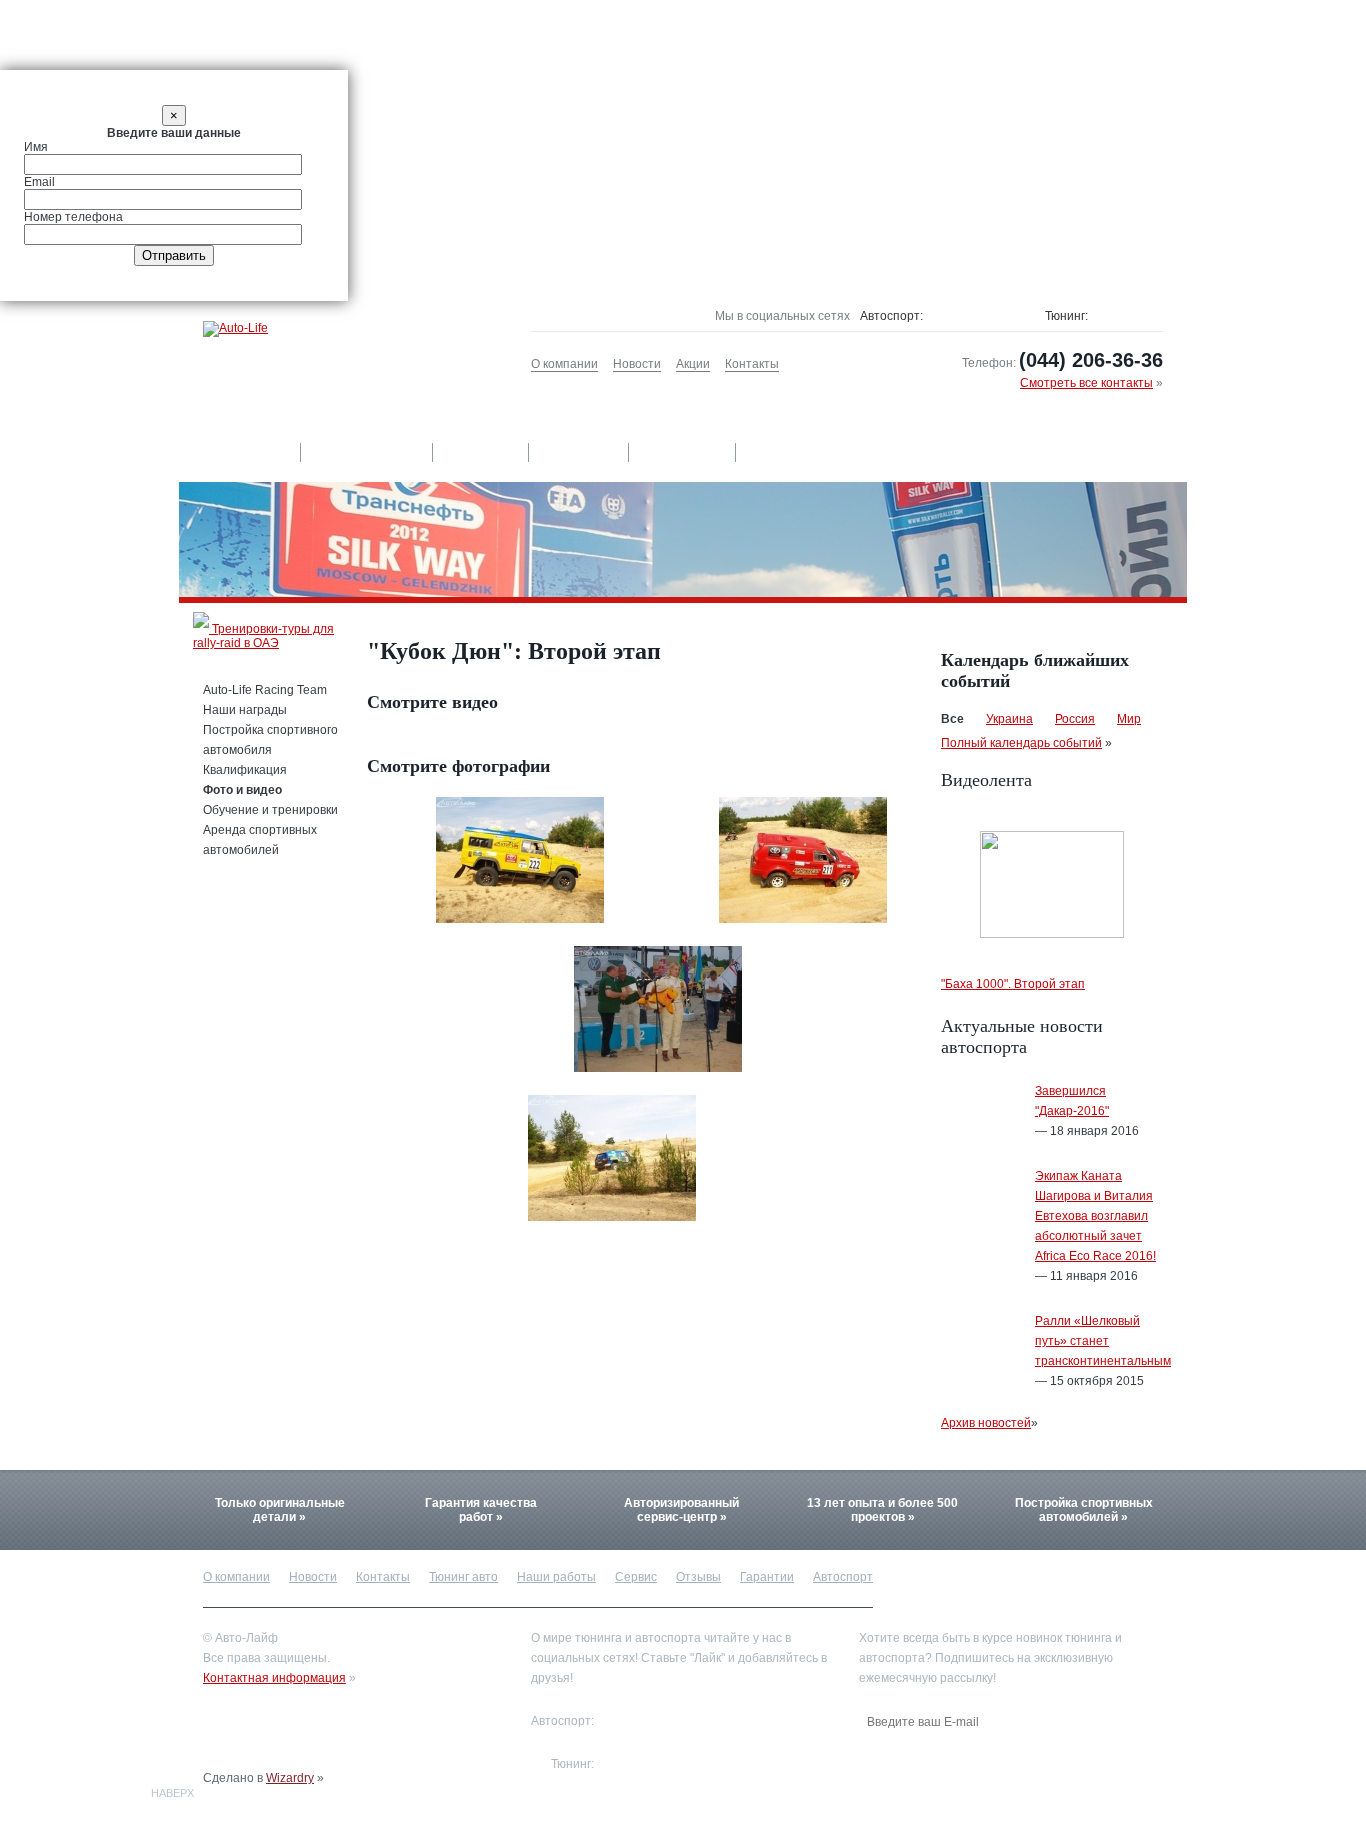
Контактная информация (274, 1678)
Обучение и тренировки (270, 810)
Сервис (482, 452)
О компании (564, 364)
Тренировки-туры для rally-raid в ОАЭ (263, 636)
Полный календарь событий (1021, 743)
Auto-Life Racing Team (265, 690)
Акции (693, 364)
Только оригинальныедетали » (280, 1510)
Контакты (752, 364)
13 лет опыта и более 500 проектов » (882, 1510)
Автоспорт (794, 452)
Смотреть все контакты (1086, 383)
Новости (637, 364)
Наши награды (245, 710)
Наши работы (368, 452)
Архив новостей (986, 1423)
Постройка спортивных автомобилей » (1084, 1510)
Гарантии (683, 452)
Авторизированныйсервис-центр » (681, 1510)
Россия (1075, 719)
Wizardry (290, 1778)
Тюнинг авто (239, 452)
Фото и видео (242, 790)
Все (952, 719)
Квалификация (245, 770)
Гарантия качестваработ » (481, 1510)
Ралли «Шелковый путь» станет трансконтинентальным (1103, 1341)
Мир (1129, 719)
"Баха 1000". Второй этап (1013, 984)
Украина (1009, 719)
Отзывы (580, 452)
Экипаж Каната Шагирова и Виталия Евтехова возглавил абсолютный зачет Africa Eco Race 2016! (1095, 1216)
